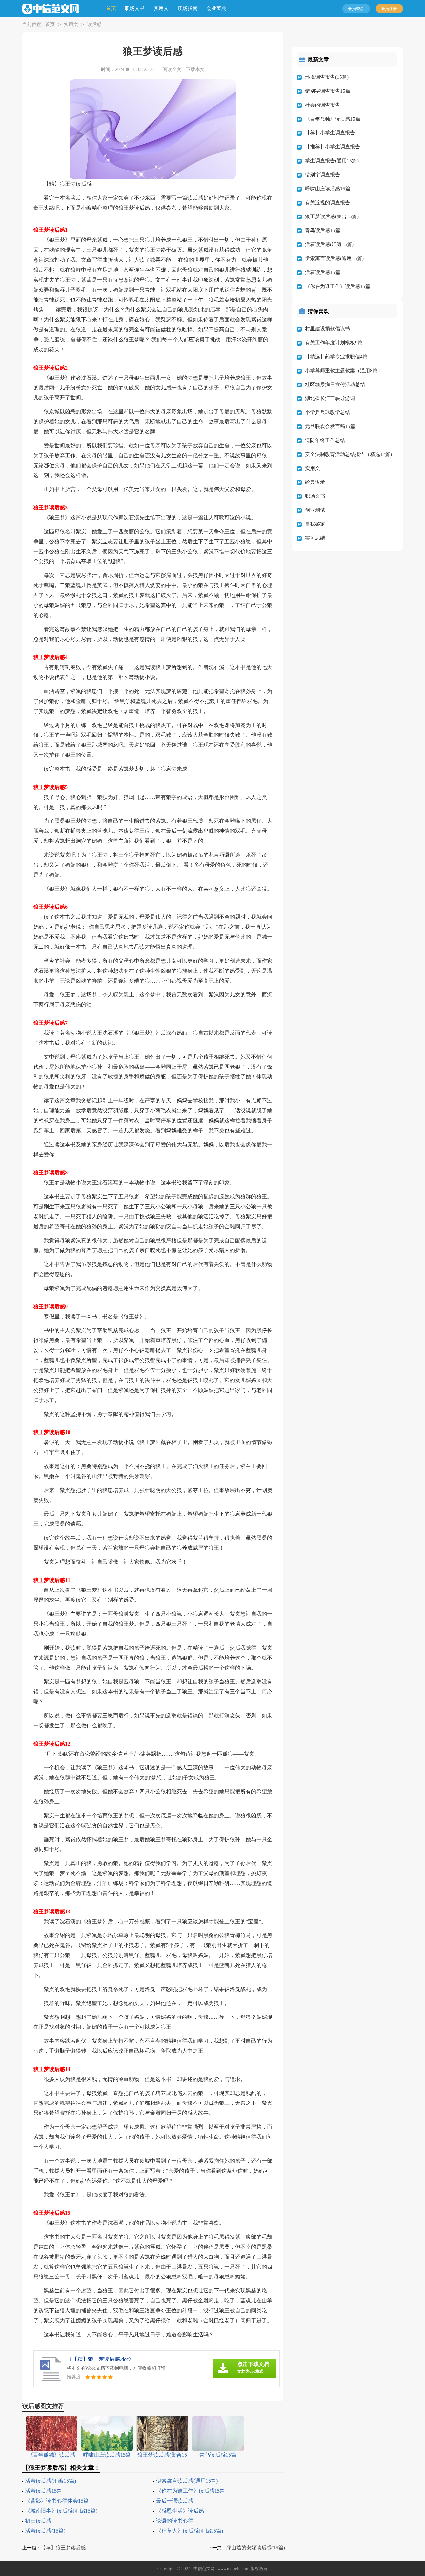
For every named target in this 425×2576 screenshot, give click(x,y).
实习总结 (315, 538)
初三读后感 (38, 2521)
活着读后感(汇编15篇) (50, 2481)
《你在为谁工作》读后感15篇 (191, 2491)
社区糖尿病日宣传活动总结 (335, 385)
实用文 (161, 8)
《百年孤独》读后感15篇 (333, 119)
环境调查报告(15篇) (327, 77)
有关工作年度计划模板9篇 (334, 343)
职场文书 (135, 8)
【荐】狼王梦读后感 (63, 2548)
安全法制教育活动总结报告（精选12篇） (350, 454)
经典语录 (315, 482)
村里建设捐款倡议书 (328, 329)
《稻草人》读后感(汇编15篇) (190, 2531)
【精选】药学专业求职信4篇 (336, 357)
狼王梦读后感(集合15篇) (332, 216)
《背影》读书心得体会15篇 (57, 2501)
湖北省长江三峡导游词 (330, 398)
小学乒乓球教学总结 (328, 412)
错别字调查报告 (323, 175)
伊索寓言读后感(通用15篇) (187, 2481)
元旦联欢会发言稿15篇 (330, 426)
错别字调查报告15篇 (328, 91)
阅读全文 (172, 70)
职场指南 (188, 8)
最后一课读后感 (175, 2501)
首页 (111, 8)
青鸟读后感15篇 (323, 230)
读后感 (94, 24)
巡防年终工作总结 (325, 440)
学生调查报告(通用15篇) (332, 161)
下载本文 (195, 70)
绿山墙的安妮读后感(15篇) (256, 2548)
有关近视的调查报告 (328, 203)
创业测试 (315, 510)
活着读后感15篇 (43, 2491)
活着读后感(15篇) (45, 2531)
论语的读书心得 (175, 2521)
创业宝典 (216, 8)
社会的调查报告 (323, 105)
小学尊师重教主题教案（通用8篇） (344, 371)
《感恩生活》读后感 (180, 2511)
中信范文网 (204, 2569)
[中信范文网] (50, 9)
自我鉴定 (315, 524)
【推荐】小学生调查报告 (333, 147)
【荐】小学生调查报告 (330, 133)
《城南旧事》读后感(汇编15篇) (61, 2511)
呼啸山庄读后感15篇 (328, 189)
